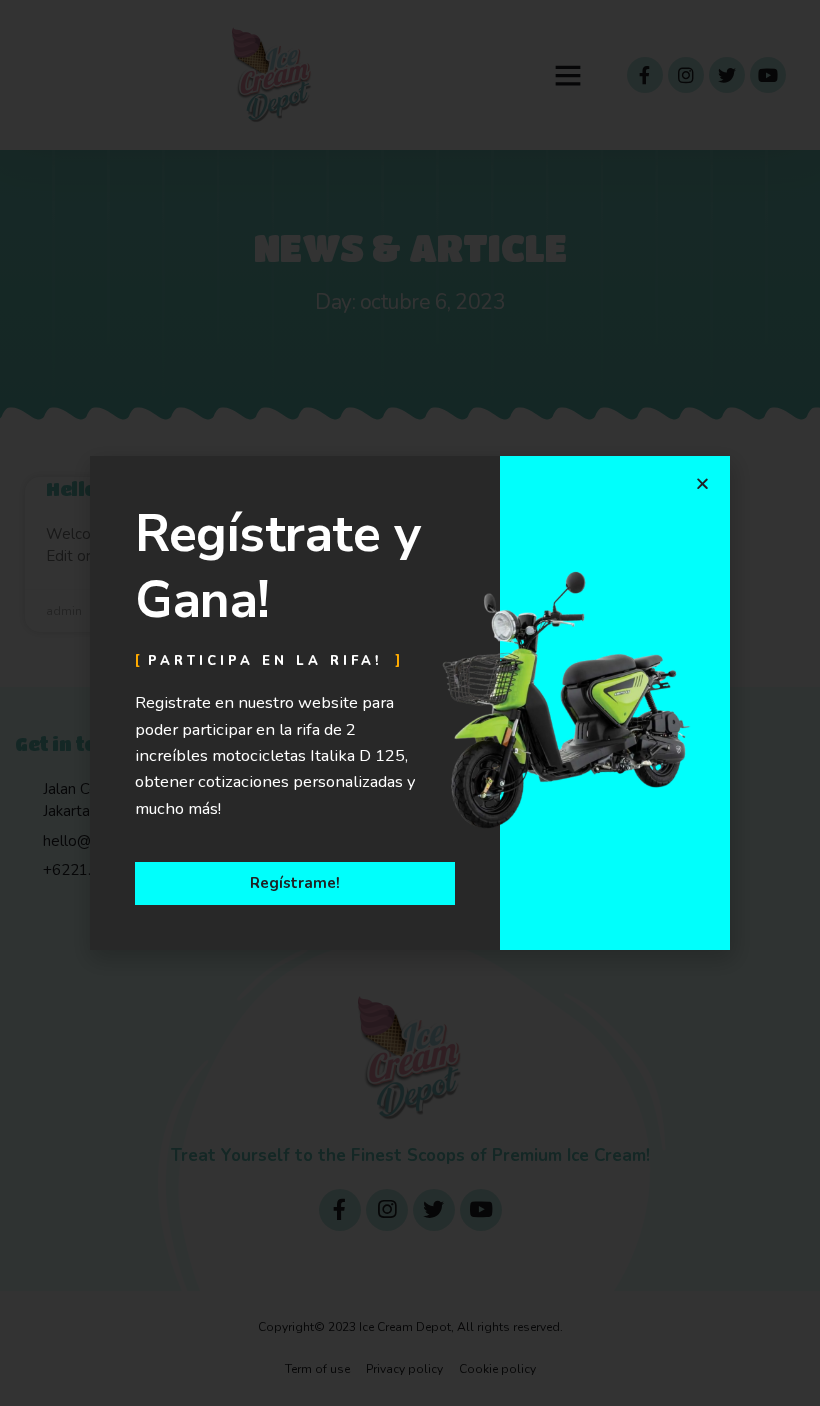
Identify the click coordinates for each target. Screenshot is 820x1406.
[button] (702, 483)
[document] (410, 703)
